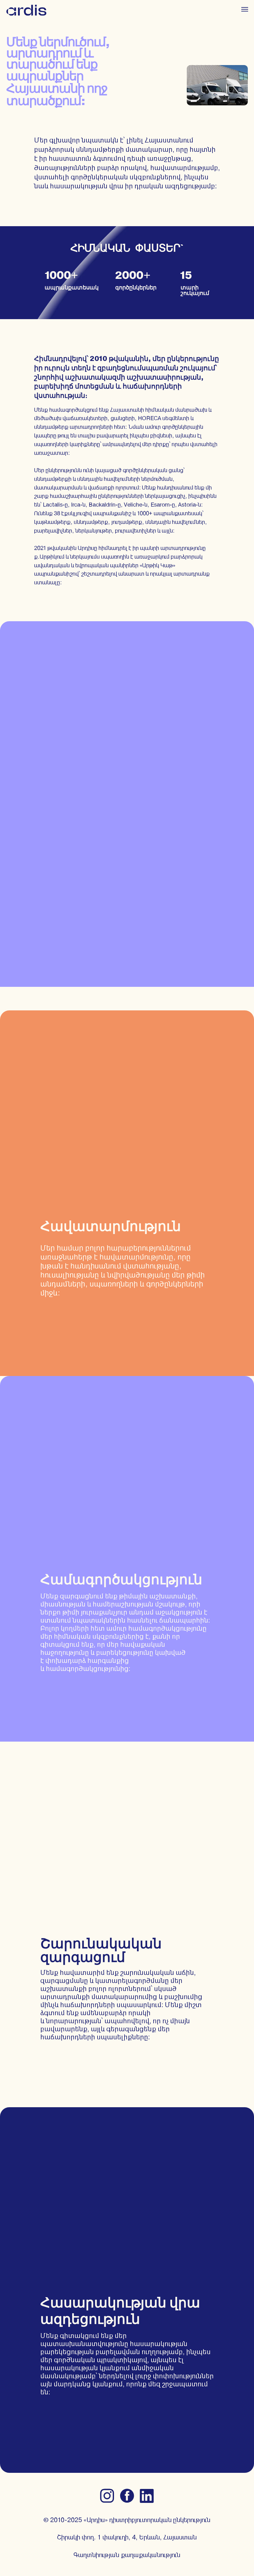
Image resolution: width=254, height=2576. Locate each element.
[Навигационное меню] (245, 9)
